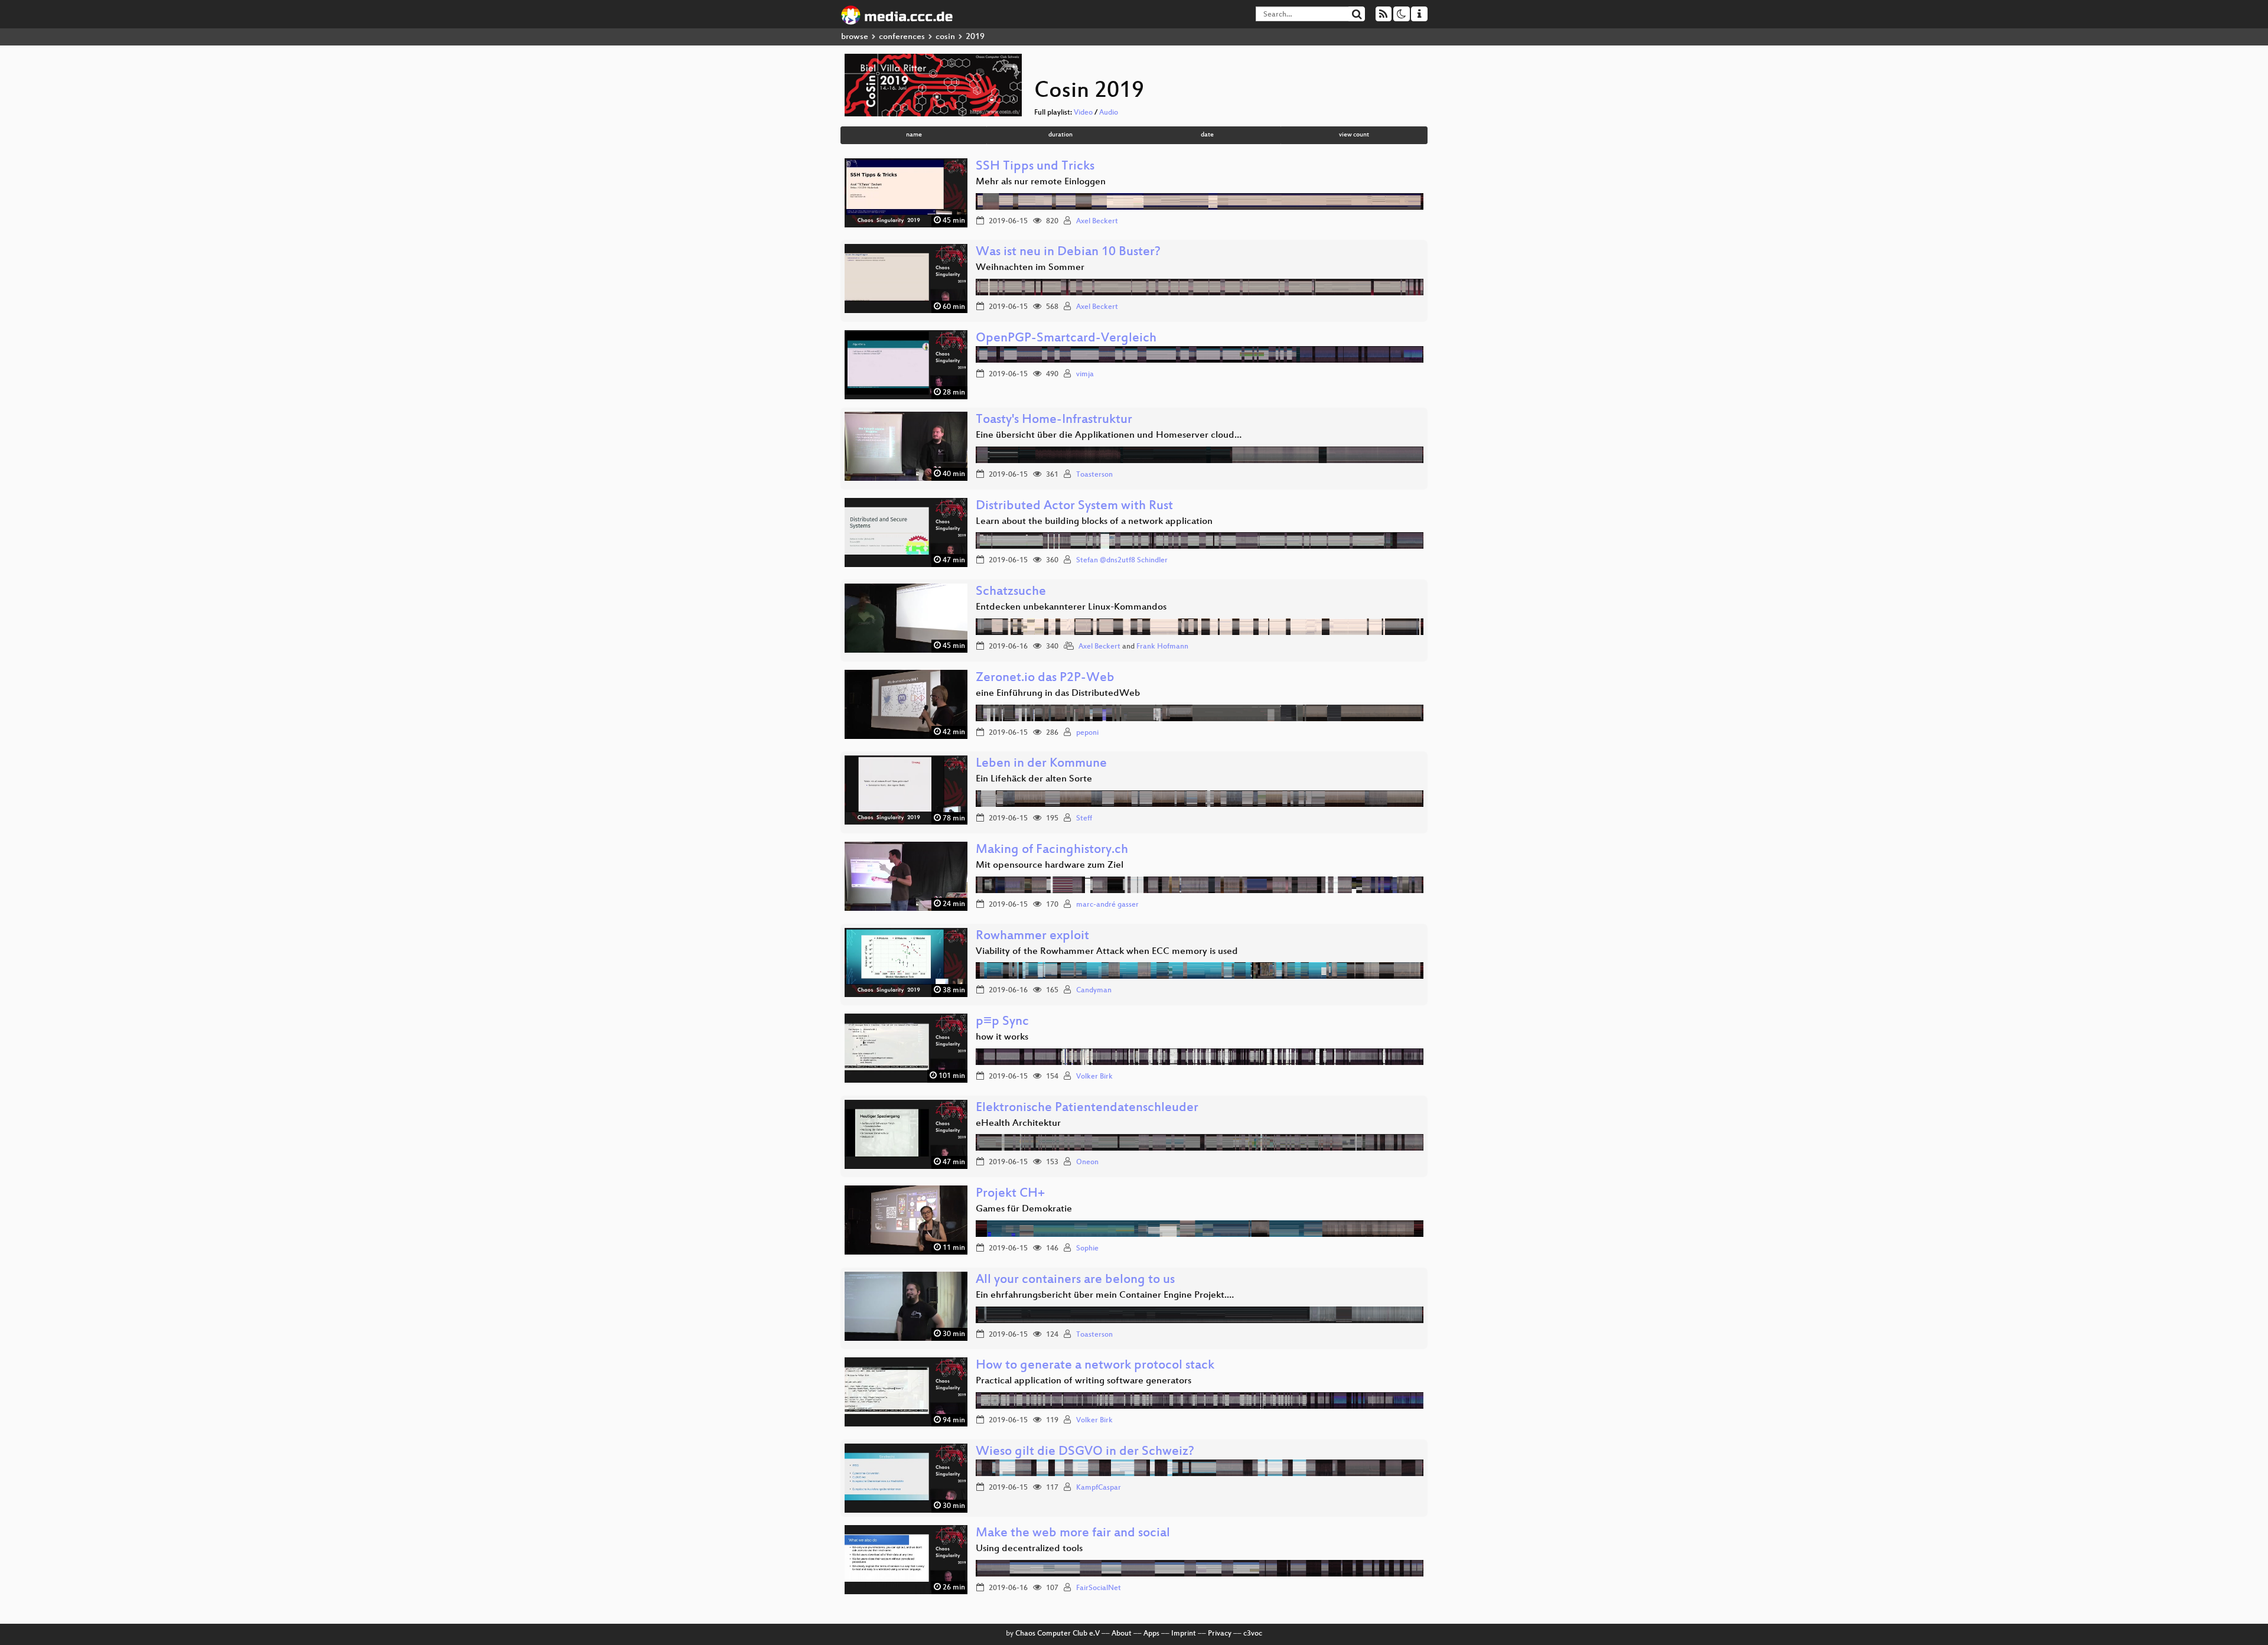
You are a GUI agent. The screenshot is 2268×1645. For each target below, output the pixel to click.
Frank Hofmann (1162, 647)
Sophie (1087, 1249)
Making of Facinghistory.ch (1052, 850)
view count (1354, 135)
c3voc (1253, 1634)
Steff (1084, 819)
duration (1060, 135)
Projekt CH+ (1010, 1194)
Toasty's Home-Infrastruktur (1054, 420)
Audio (1109, 113)
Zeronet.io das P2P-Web (1045, 678)
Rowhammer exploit (1032, 936)
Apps (1151, 1634)
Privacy (1220, 1634)
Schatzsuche (1011, 592)
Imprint (1184, 1634)
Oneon (1087, 1162)
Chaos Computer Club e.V (1058, 1634)
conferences (902, 37)
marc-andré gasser (1107, 905)
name (914, 135)
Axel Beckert (1097, 221)
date (1207, 135)
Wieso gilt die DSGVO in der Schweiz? (1085, 1452)
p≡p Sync (1002, 1022)
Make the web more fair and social (1073, 1534)
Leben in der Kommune (1041, 764)
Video (1083, 113)
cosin (945, 37)
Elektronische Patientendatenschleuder (1087, 1108)
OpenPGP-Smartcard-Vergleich (1066, 339)
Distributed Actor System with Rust (1074, 506)
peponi (1087, 733)
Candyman (1094, 991)
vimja (1085, 374)
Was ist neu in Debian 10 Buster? (1068, 253)
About (1122, 1634)
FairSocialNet (1099, 1588)
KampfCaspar (1099, 1488)
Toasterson (1094, 475)
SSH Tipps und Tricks (1035, 167)
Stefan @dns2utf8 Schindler (1122, 561)
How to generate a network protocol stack (1095, 1366)
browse (855, 37)
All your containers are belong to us (1075, 1280)
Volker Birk (1094, 1077)
